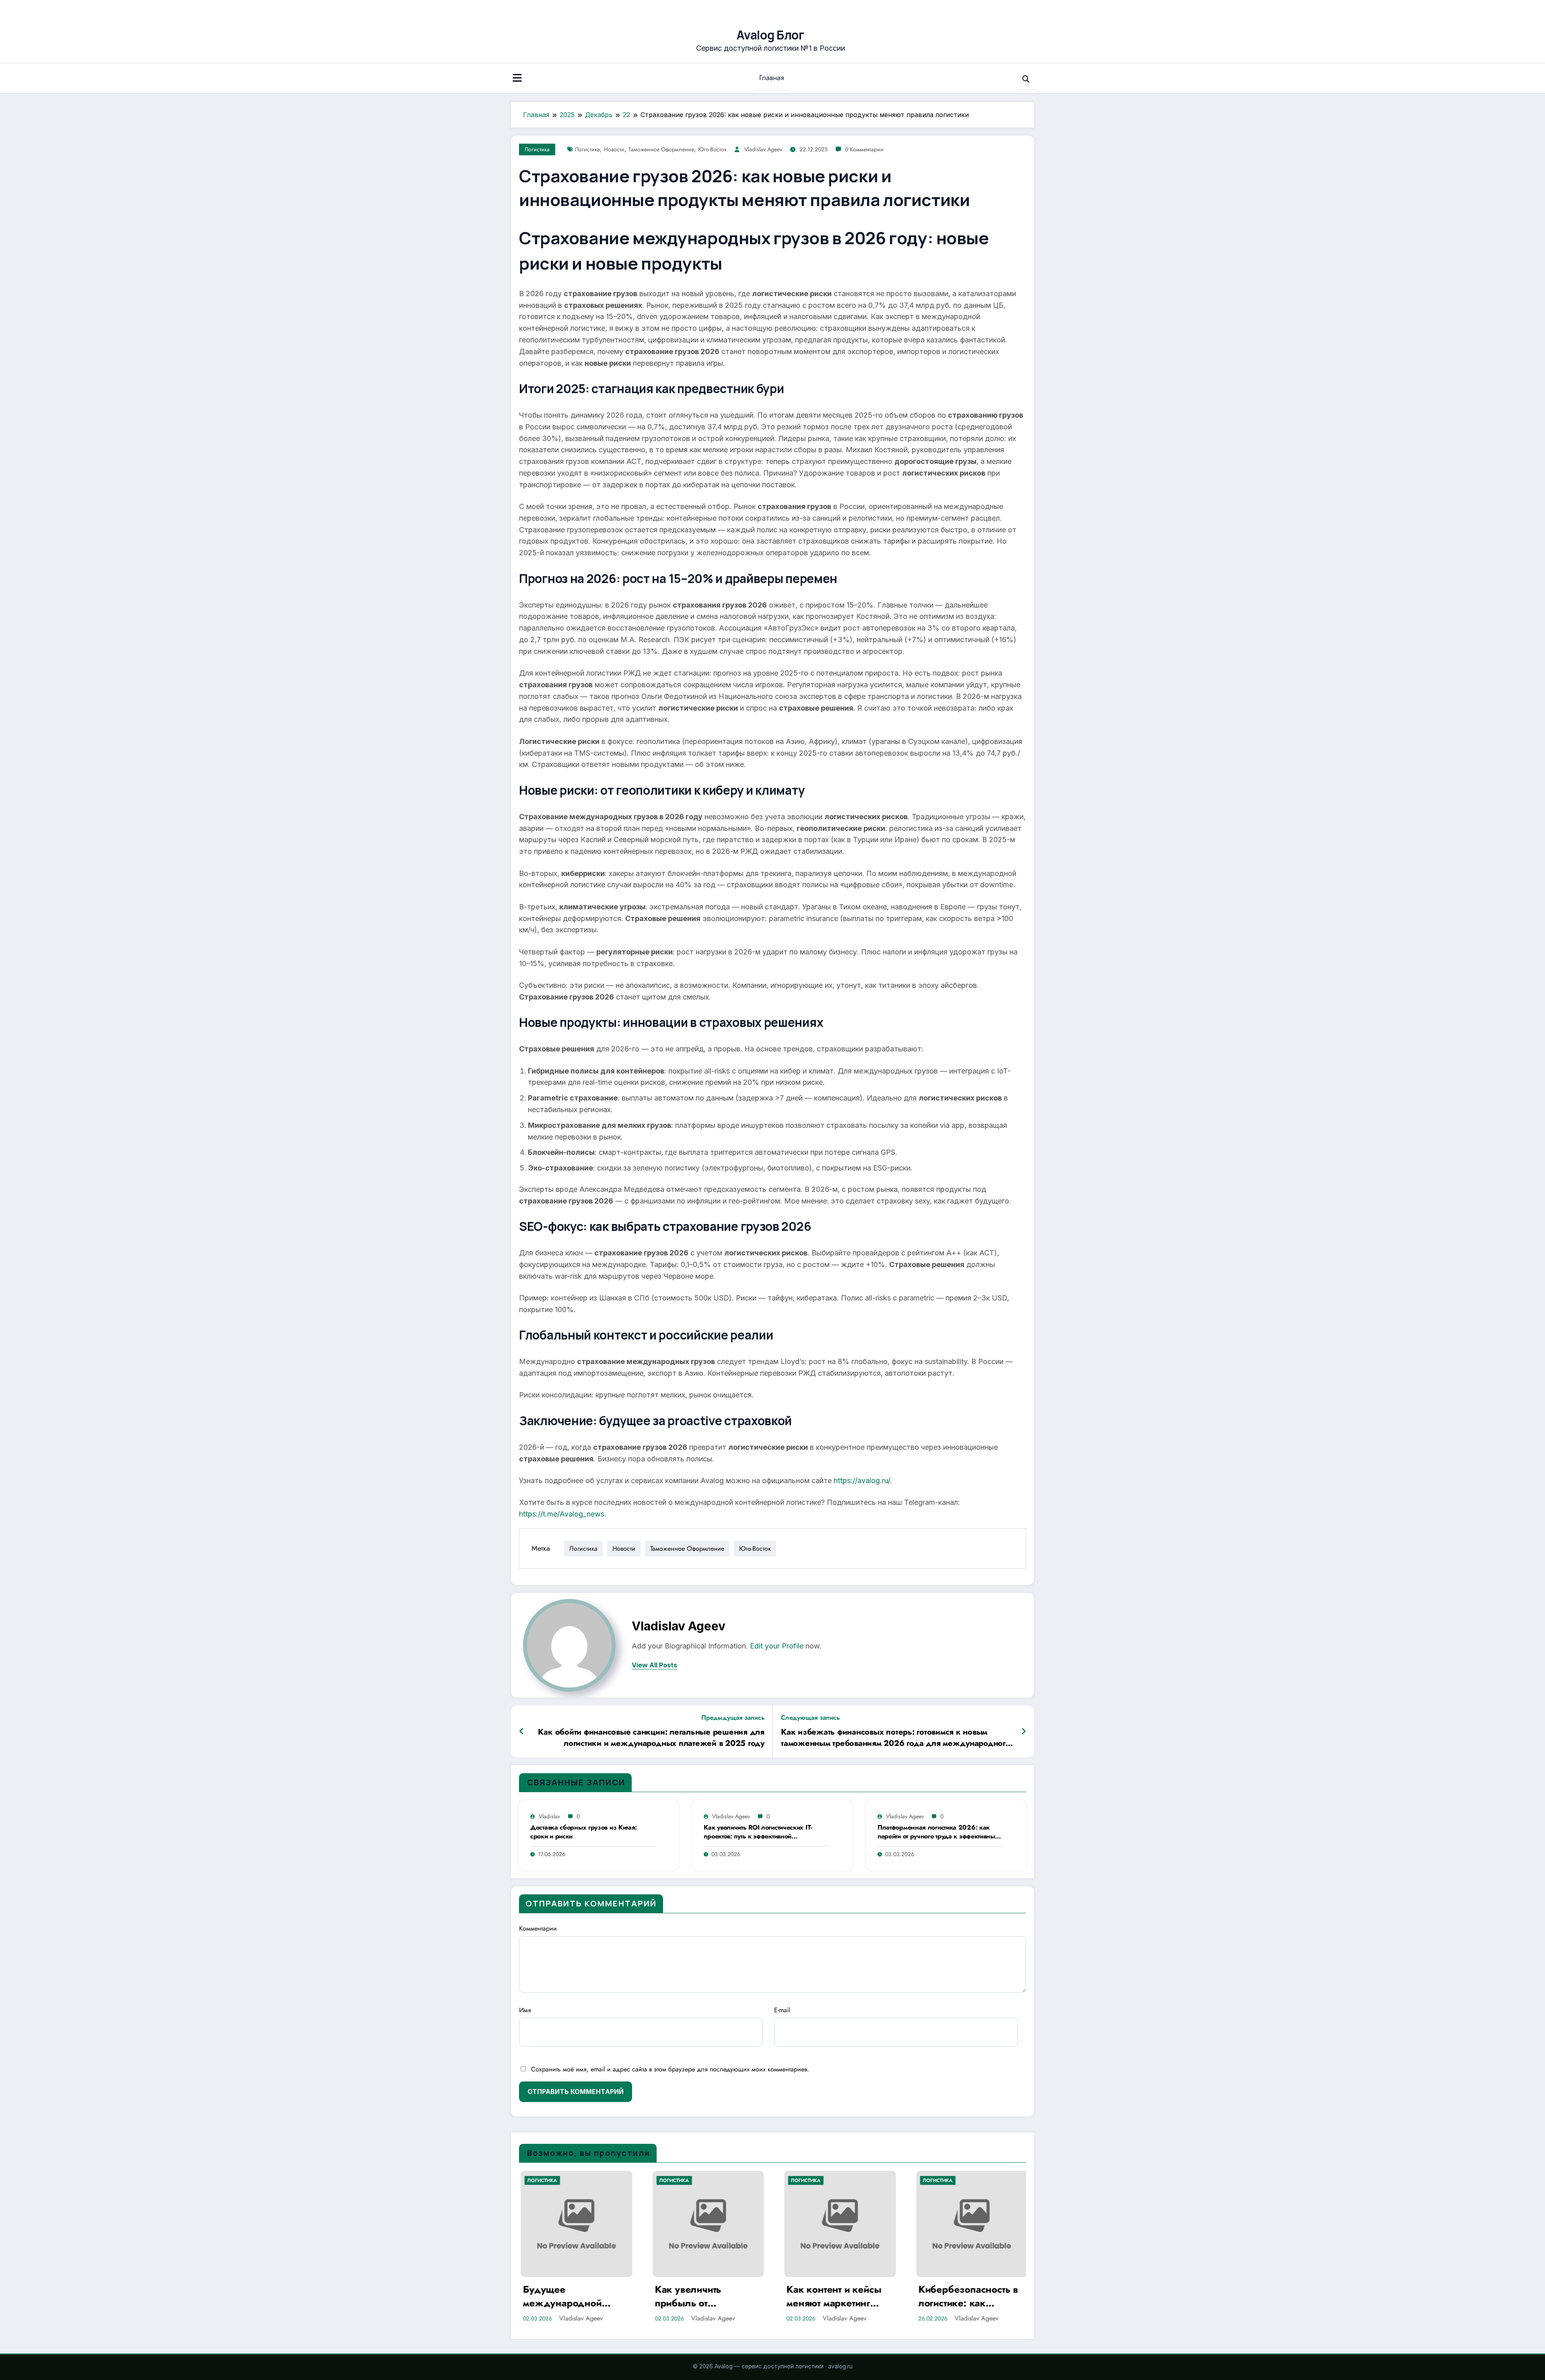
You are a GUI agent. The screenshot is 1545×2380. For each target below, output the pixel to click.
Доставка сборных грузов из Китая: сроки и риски (584, 1832)
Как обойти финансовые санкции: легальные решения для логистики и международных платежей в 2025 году (651, 1738)
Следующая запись (810, 1718)
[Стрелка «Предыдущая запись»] (522, 1731)
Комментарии (538, 1928)
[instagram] (1017, 9)
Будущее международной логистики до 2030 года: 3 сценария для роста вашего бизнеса (572, 2296)
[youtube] (1030, 9)
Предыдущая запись (733, 1718)
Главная (772, 78)
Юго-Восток (712, 149)
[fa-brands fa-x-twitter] (991, 9)
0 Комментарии (864, 149)
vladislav (549, 1816)
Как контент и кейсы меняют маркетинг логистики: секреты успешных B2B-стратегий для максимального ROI (832, 2296)
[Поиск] (1026, 79)
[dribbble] (1004, 9)
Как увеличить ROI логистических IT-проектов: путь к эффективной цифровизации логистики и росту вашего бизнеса (764, 1832)
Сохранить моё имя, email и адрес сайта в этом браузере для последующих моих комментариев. (670, 2069)
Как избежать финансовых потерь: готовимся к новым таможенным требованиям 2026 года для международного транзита (896, 1738)
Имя (525, 2010)
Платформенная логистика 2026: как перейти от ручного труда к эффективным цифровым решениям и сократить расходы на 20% (938, 1832)
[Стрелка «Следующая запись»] (1024, 1731)
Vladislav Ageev (763, 149)
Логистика (537, 149)
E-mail (782, 2010)
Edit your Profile (777, 1646)
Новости (614, 149)
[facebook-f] (977, 9)
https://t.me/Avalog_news (562, 1514)
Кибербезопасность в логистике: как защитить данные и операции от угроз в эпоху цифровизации (967, 2296)
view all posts (654, 1665)
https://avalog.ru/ (862, 1481)
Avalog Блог (770, 35)
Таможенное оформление (661, 149)
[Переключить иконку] (517, 79)
